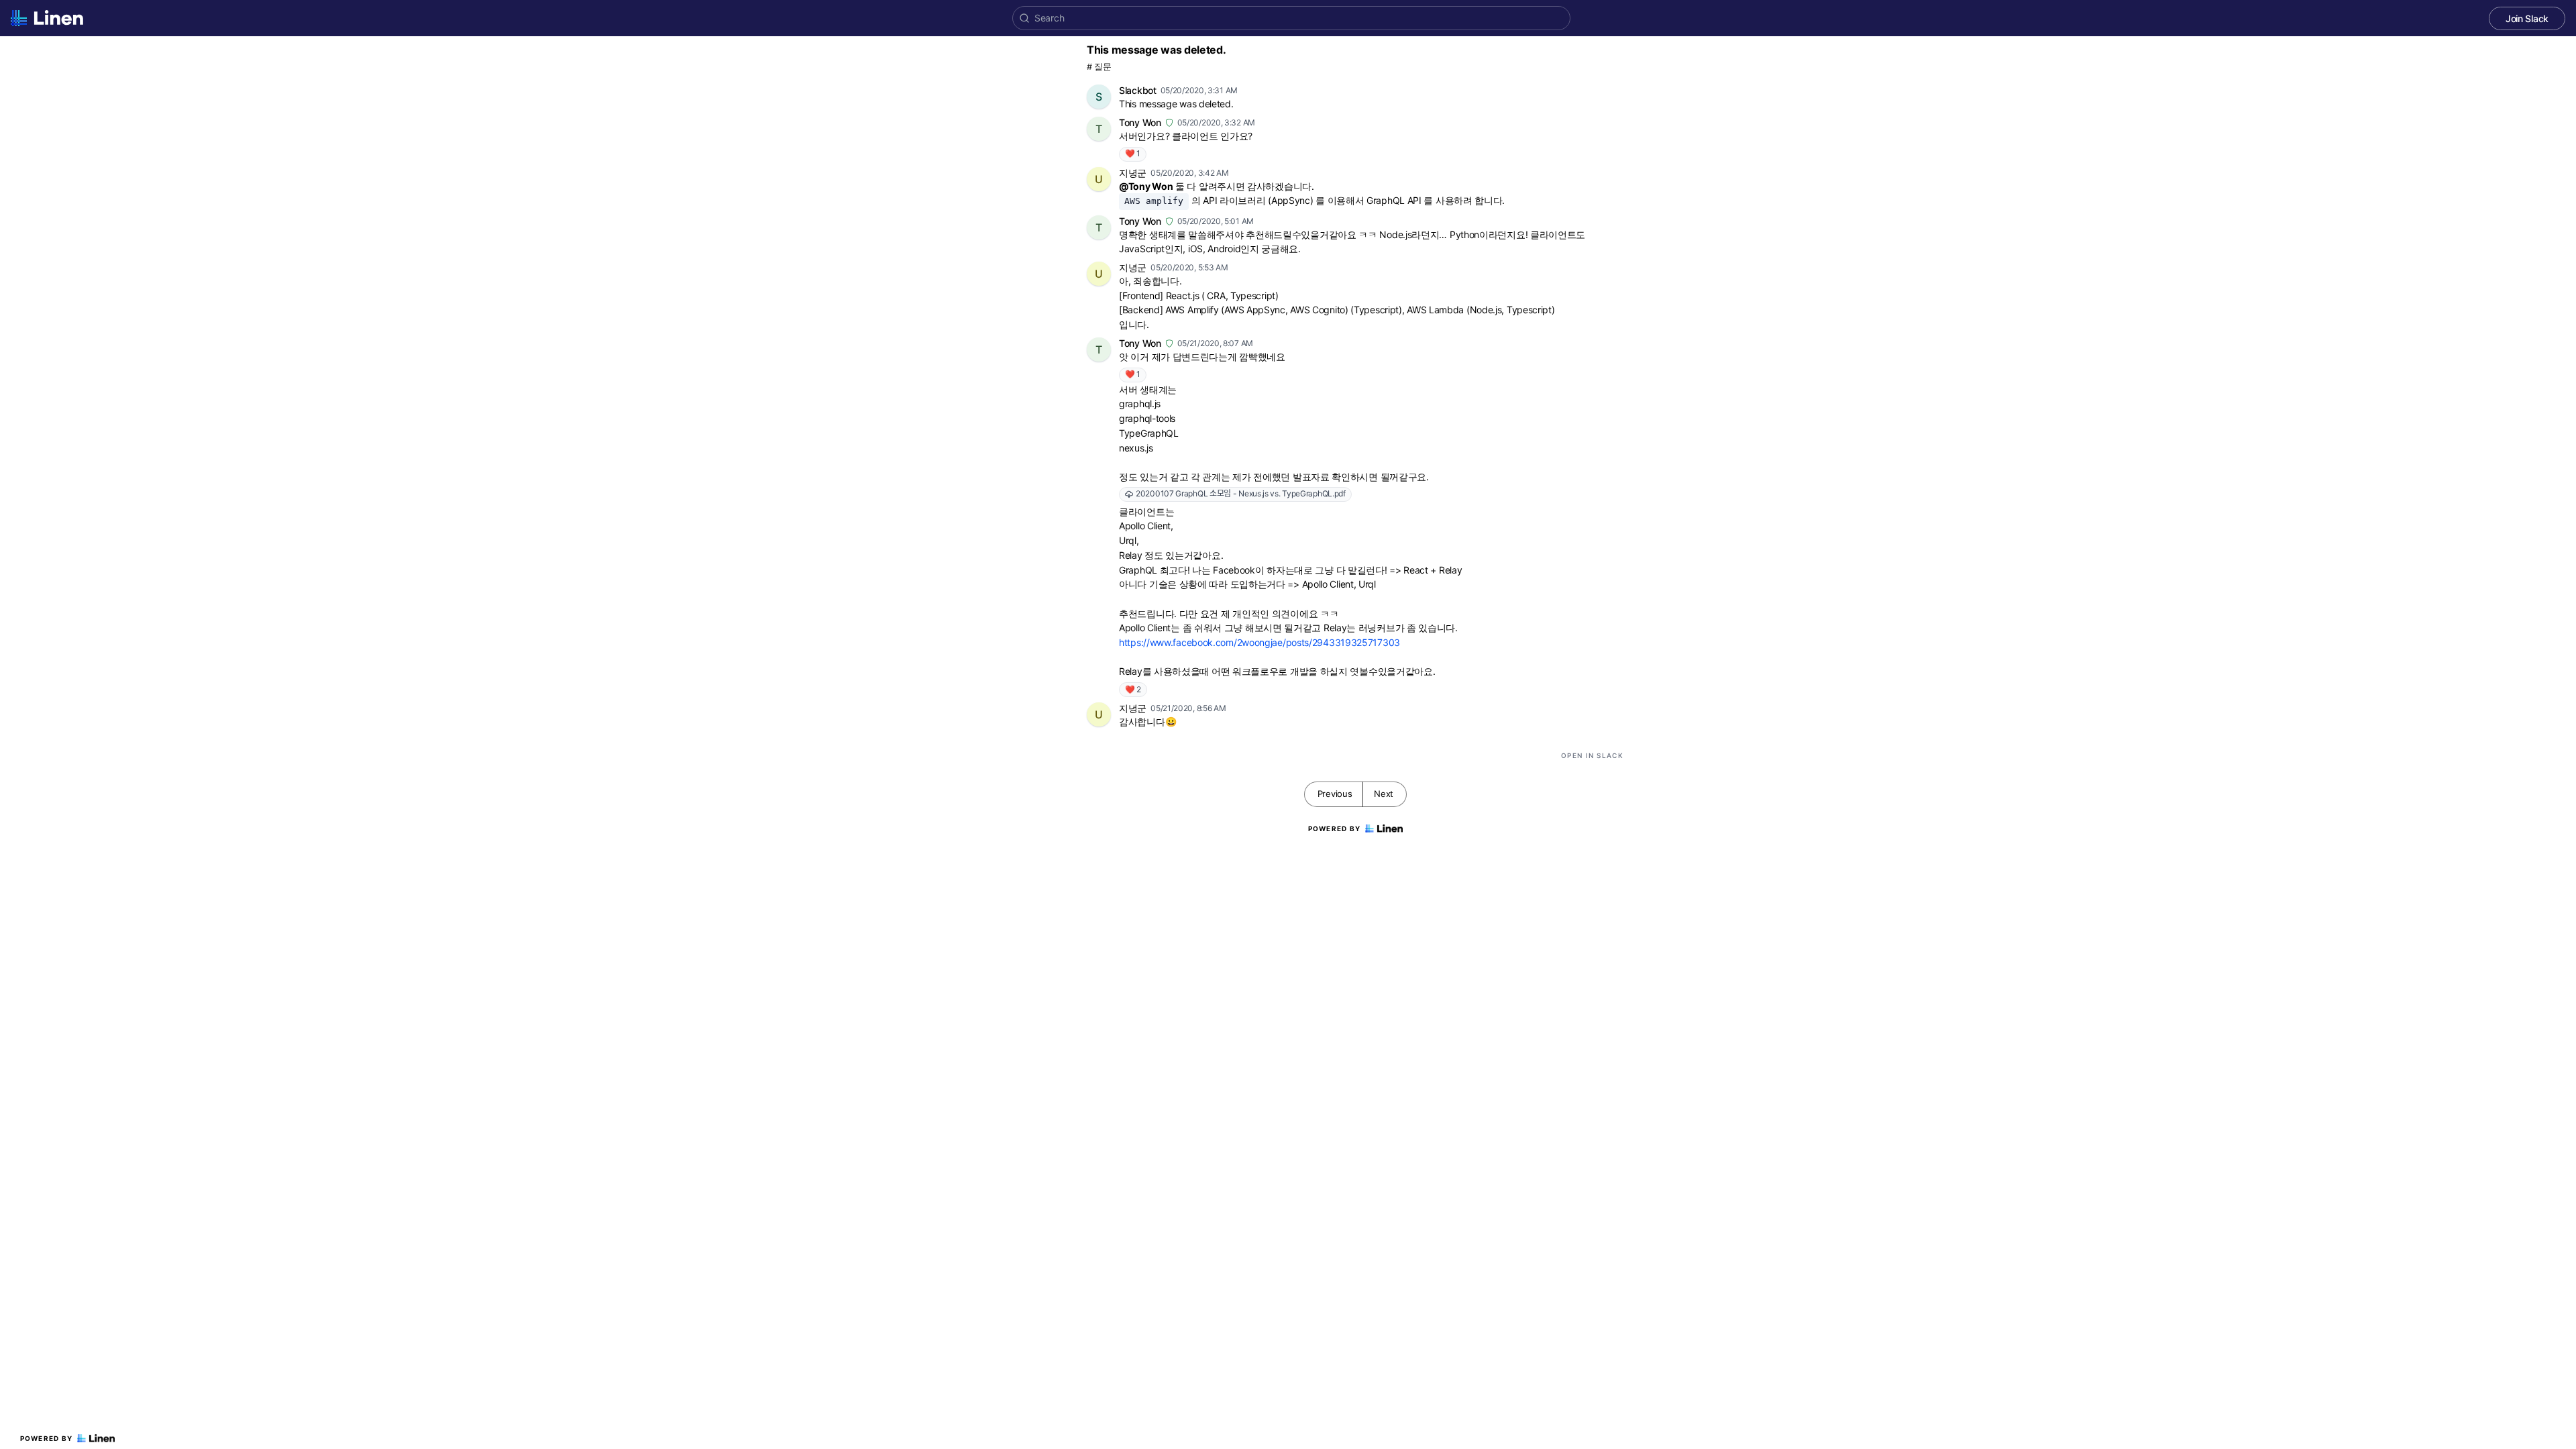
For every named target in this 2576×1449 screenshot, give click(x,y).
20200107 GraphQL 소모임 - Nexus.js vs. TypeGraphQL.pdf (1241, 493)
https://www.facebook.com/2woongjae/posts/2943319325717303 (1259, 642)
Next (1384, 794)
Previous (1335, 794)
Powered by (47, 1438)
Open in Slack (1592, 755)
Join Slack (2527, 18)
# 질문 (1099, 67)
